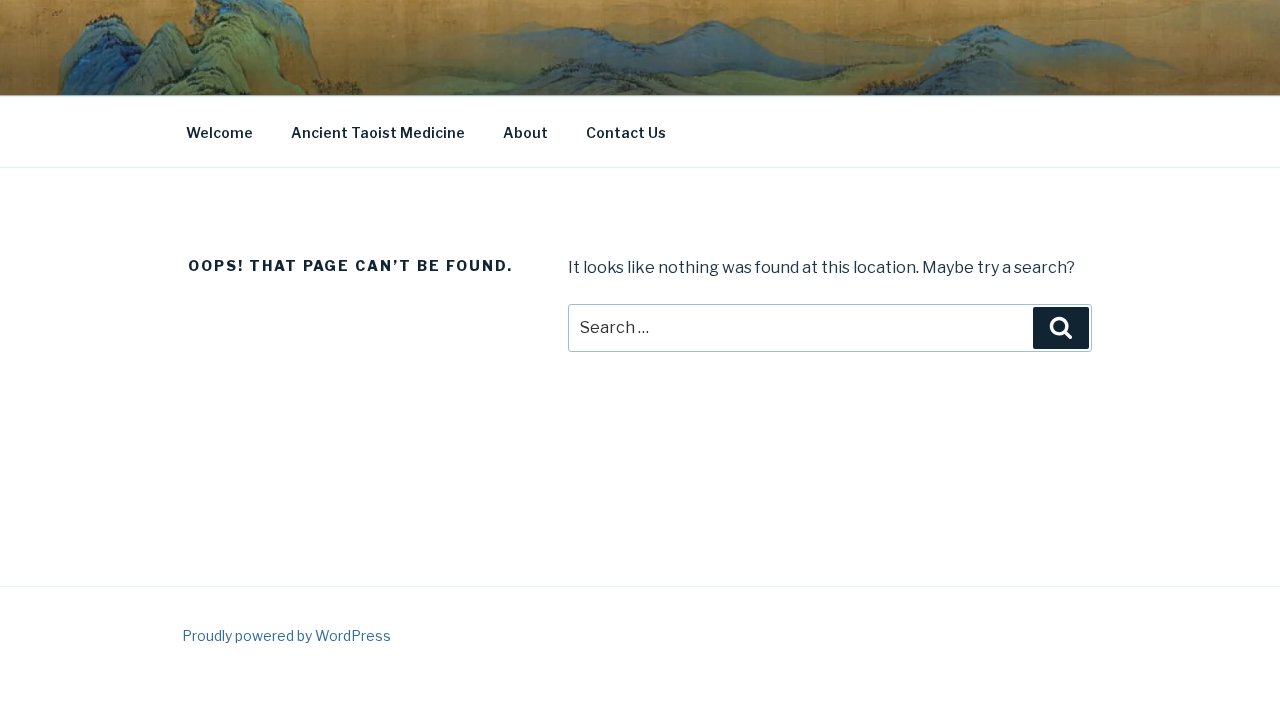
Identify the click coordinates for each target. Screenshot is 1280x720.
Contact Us (626, 132)
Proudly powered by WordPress (286, 635)
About (525, 132)
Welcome (219, 132)
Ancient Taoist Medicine (378, 132)
